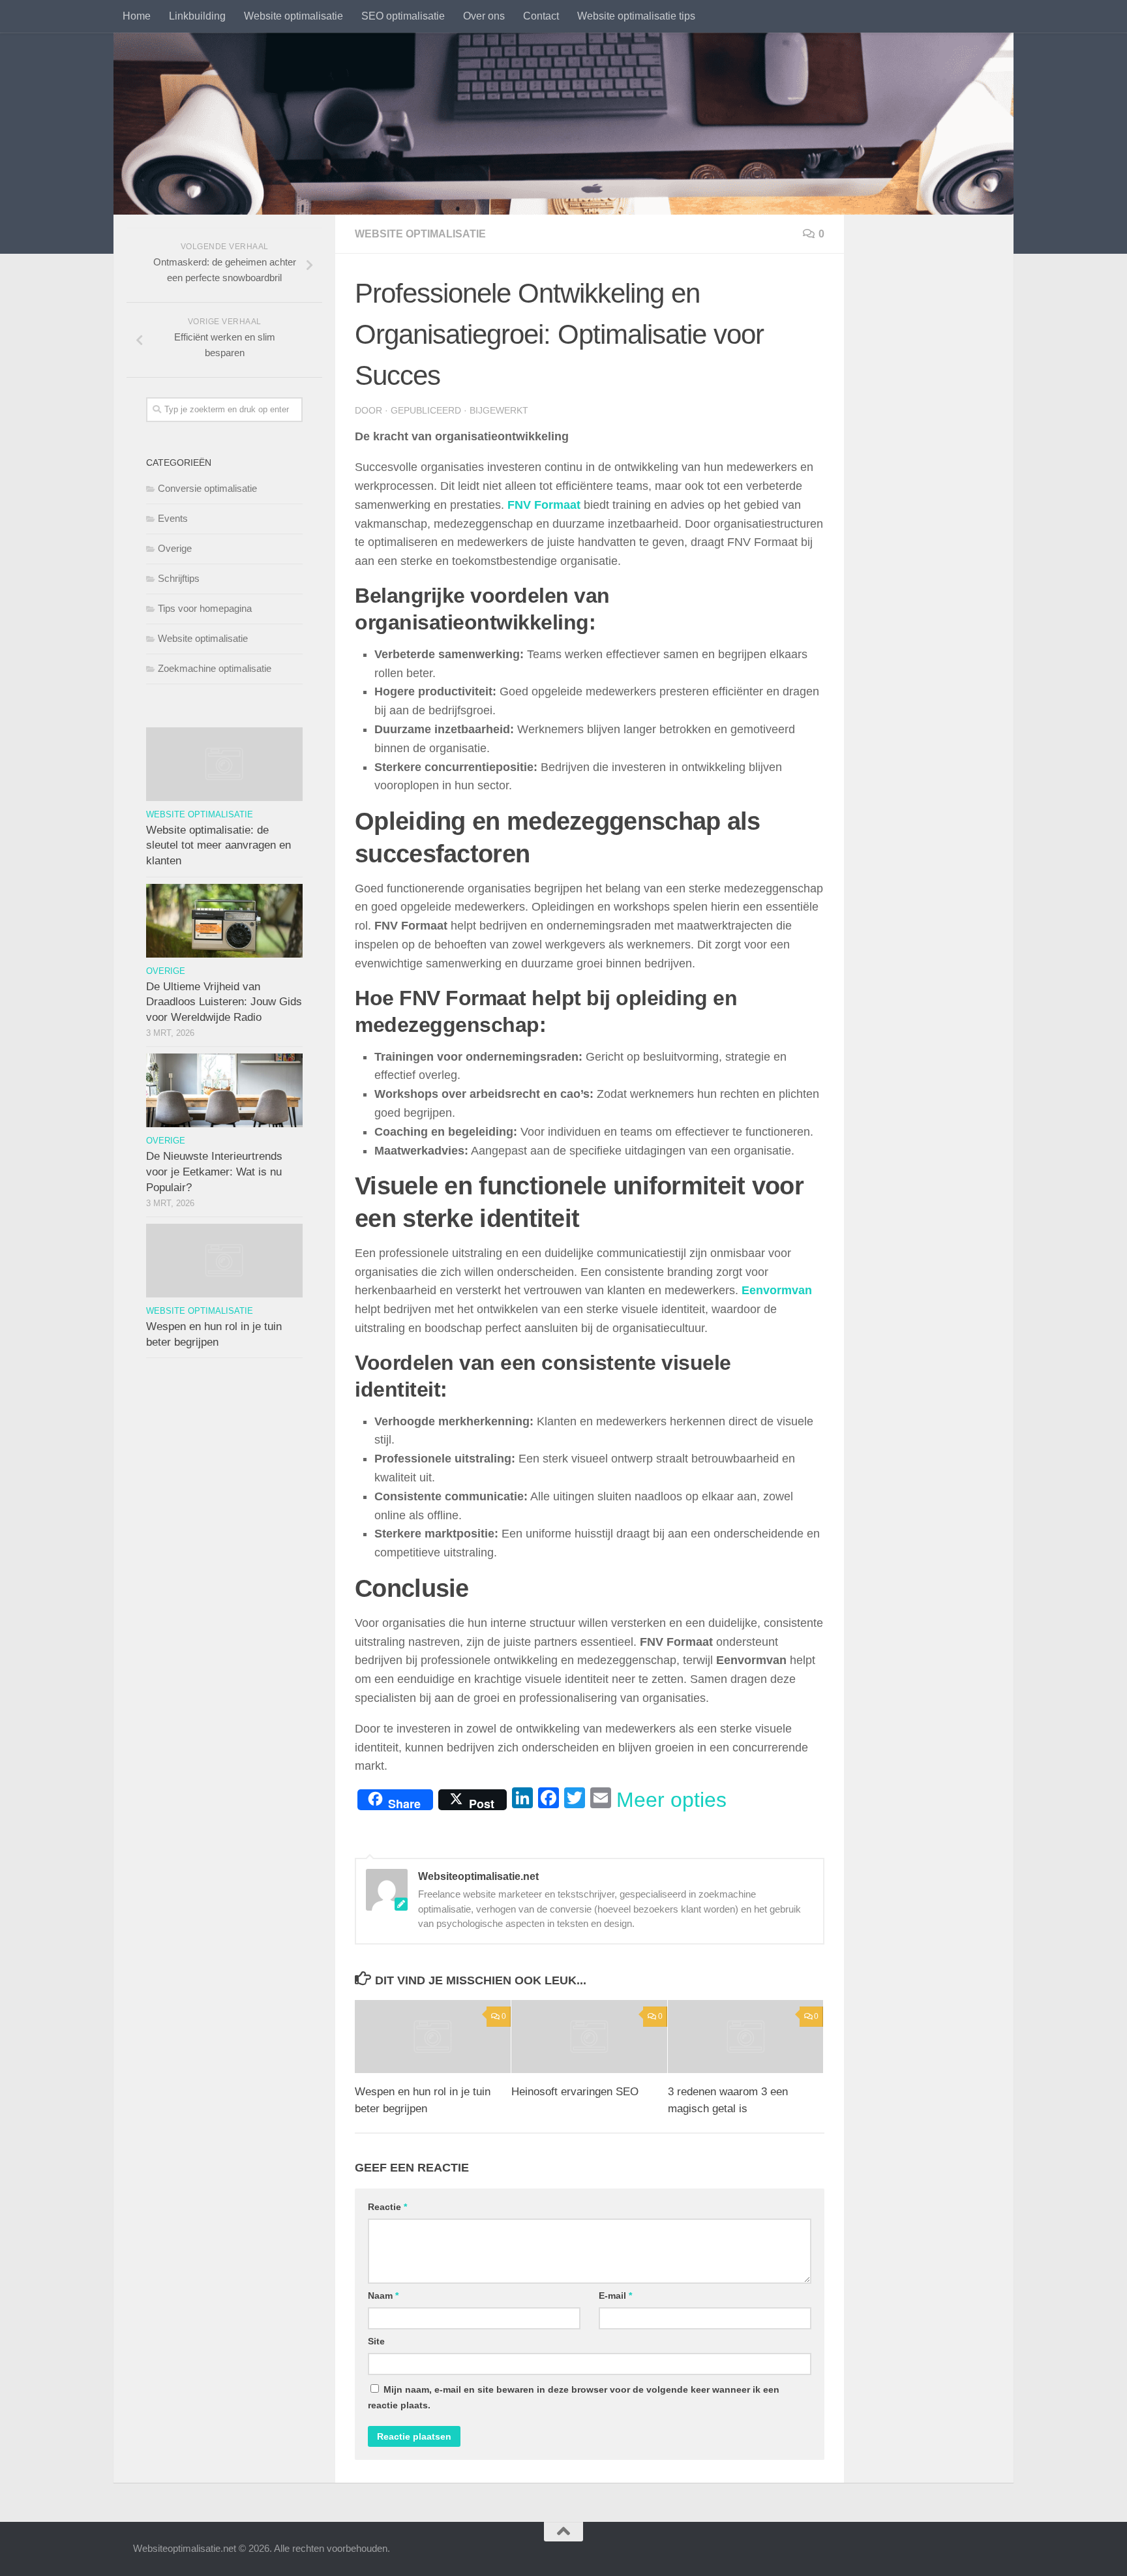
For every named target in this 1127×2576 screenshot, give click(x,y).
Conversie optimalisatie (207, 488)
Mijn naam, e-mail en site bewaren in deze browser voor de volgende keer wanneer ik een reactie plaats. (574, 2397)
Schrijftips (179, 578)
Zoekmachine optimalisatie (215, 668)
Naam (383, 2296)
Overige (175, 548)
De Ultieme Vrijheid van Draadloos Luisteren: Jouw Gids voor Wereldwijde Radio (224, 1002)
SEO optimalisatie (403, 16)
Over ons (484, 16)
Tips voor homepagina (205, 608)
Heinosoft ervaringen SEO (575, 2092)
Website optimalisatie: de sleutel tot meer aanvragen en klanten (218, 845)
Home (137, 16)
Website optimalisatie (293, 16)
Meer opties (671, 1800)
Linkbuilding (197, 16)
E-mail (615, 2296)
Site (376, 2341)
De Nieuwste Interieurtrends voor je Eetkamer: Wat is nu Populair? (214, 1172)
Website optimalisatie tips (636, 16)
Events (173, 518)
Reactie (387, 2207)
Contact (541, 16)
